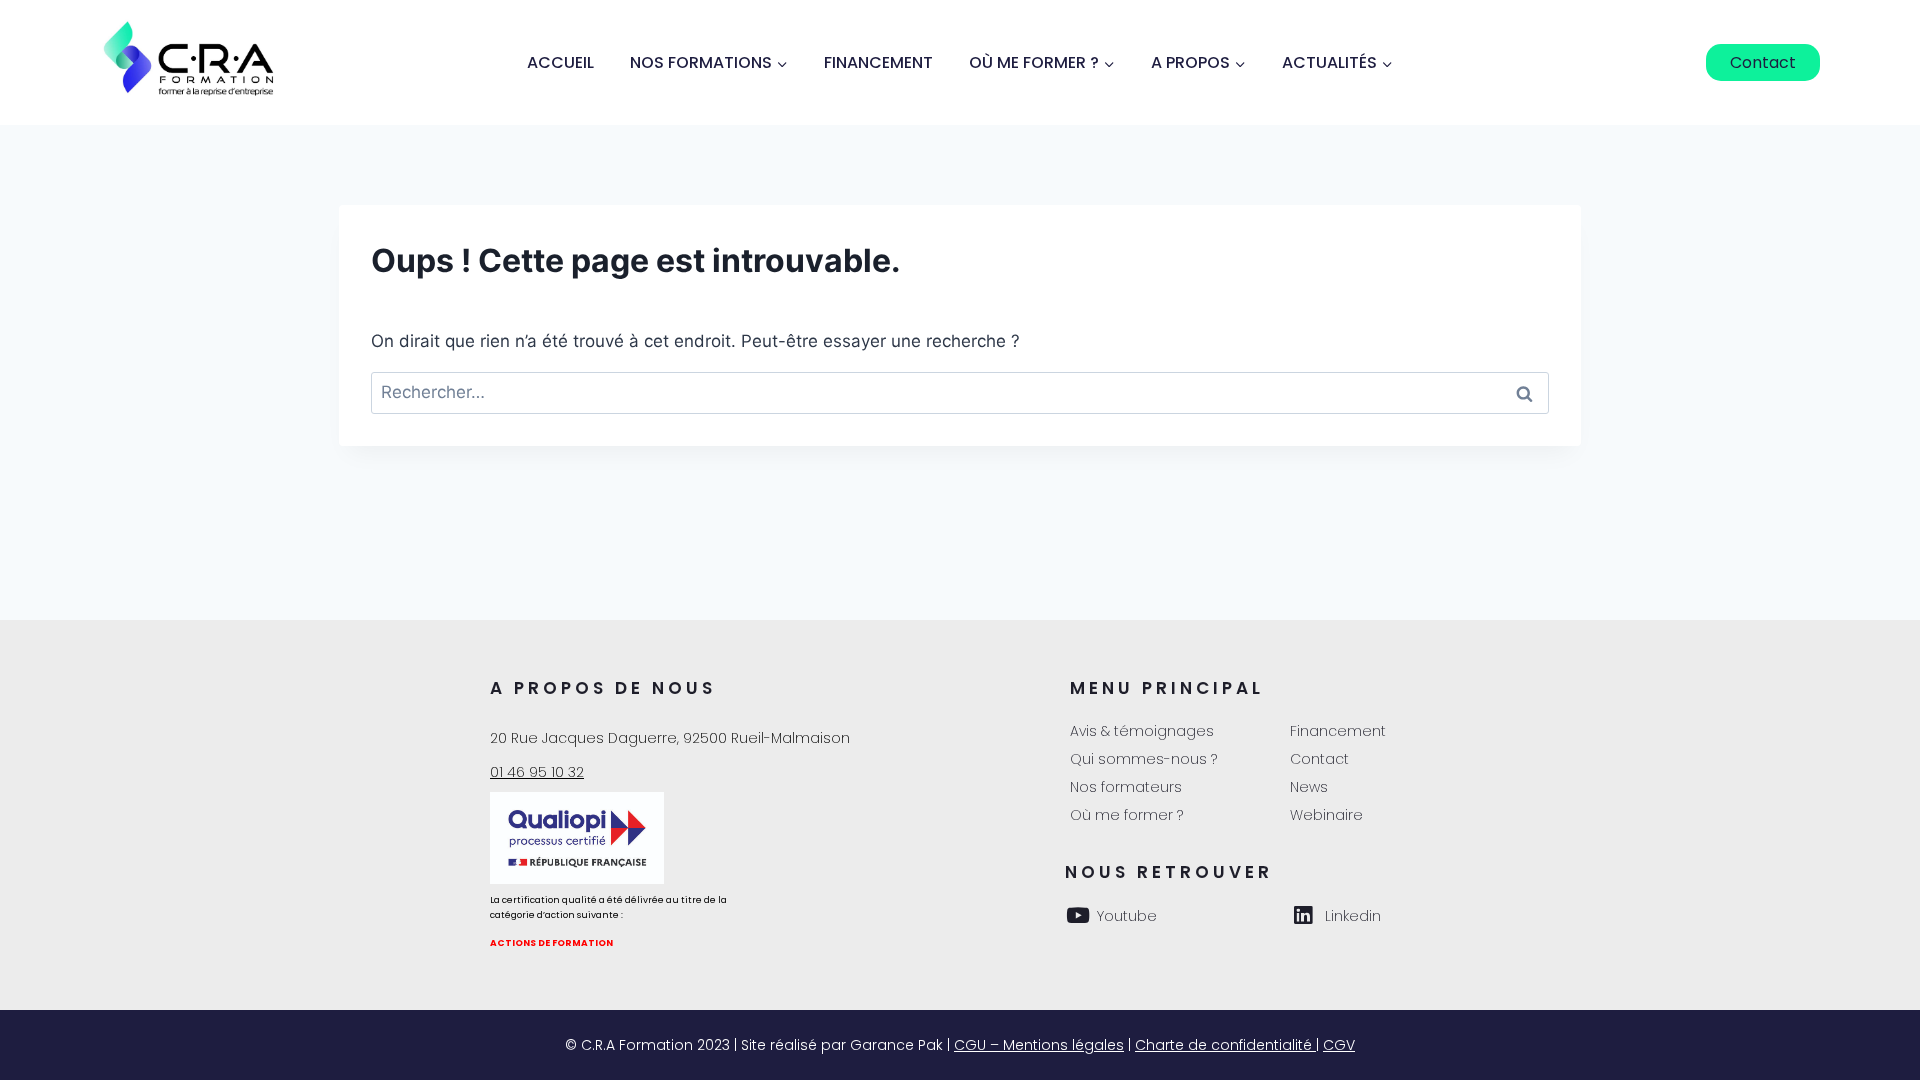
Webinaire (1326, 815)
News (1309, 787)
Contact (1763, 62)
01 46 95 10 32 (537, 772)
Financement (878, 62)
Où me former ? (1126, 815)
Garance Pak (896, 1045)
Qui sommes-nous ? (1143, 759)
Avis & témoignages (1142, 731)
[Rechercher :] (960, 392)
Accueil (560, 62)
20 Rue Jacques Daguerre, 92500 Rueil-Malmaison (670, 738)
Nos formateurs (1126, 787)
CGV (1339, 1045)
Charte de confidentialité (1225, 1045)
